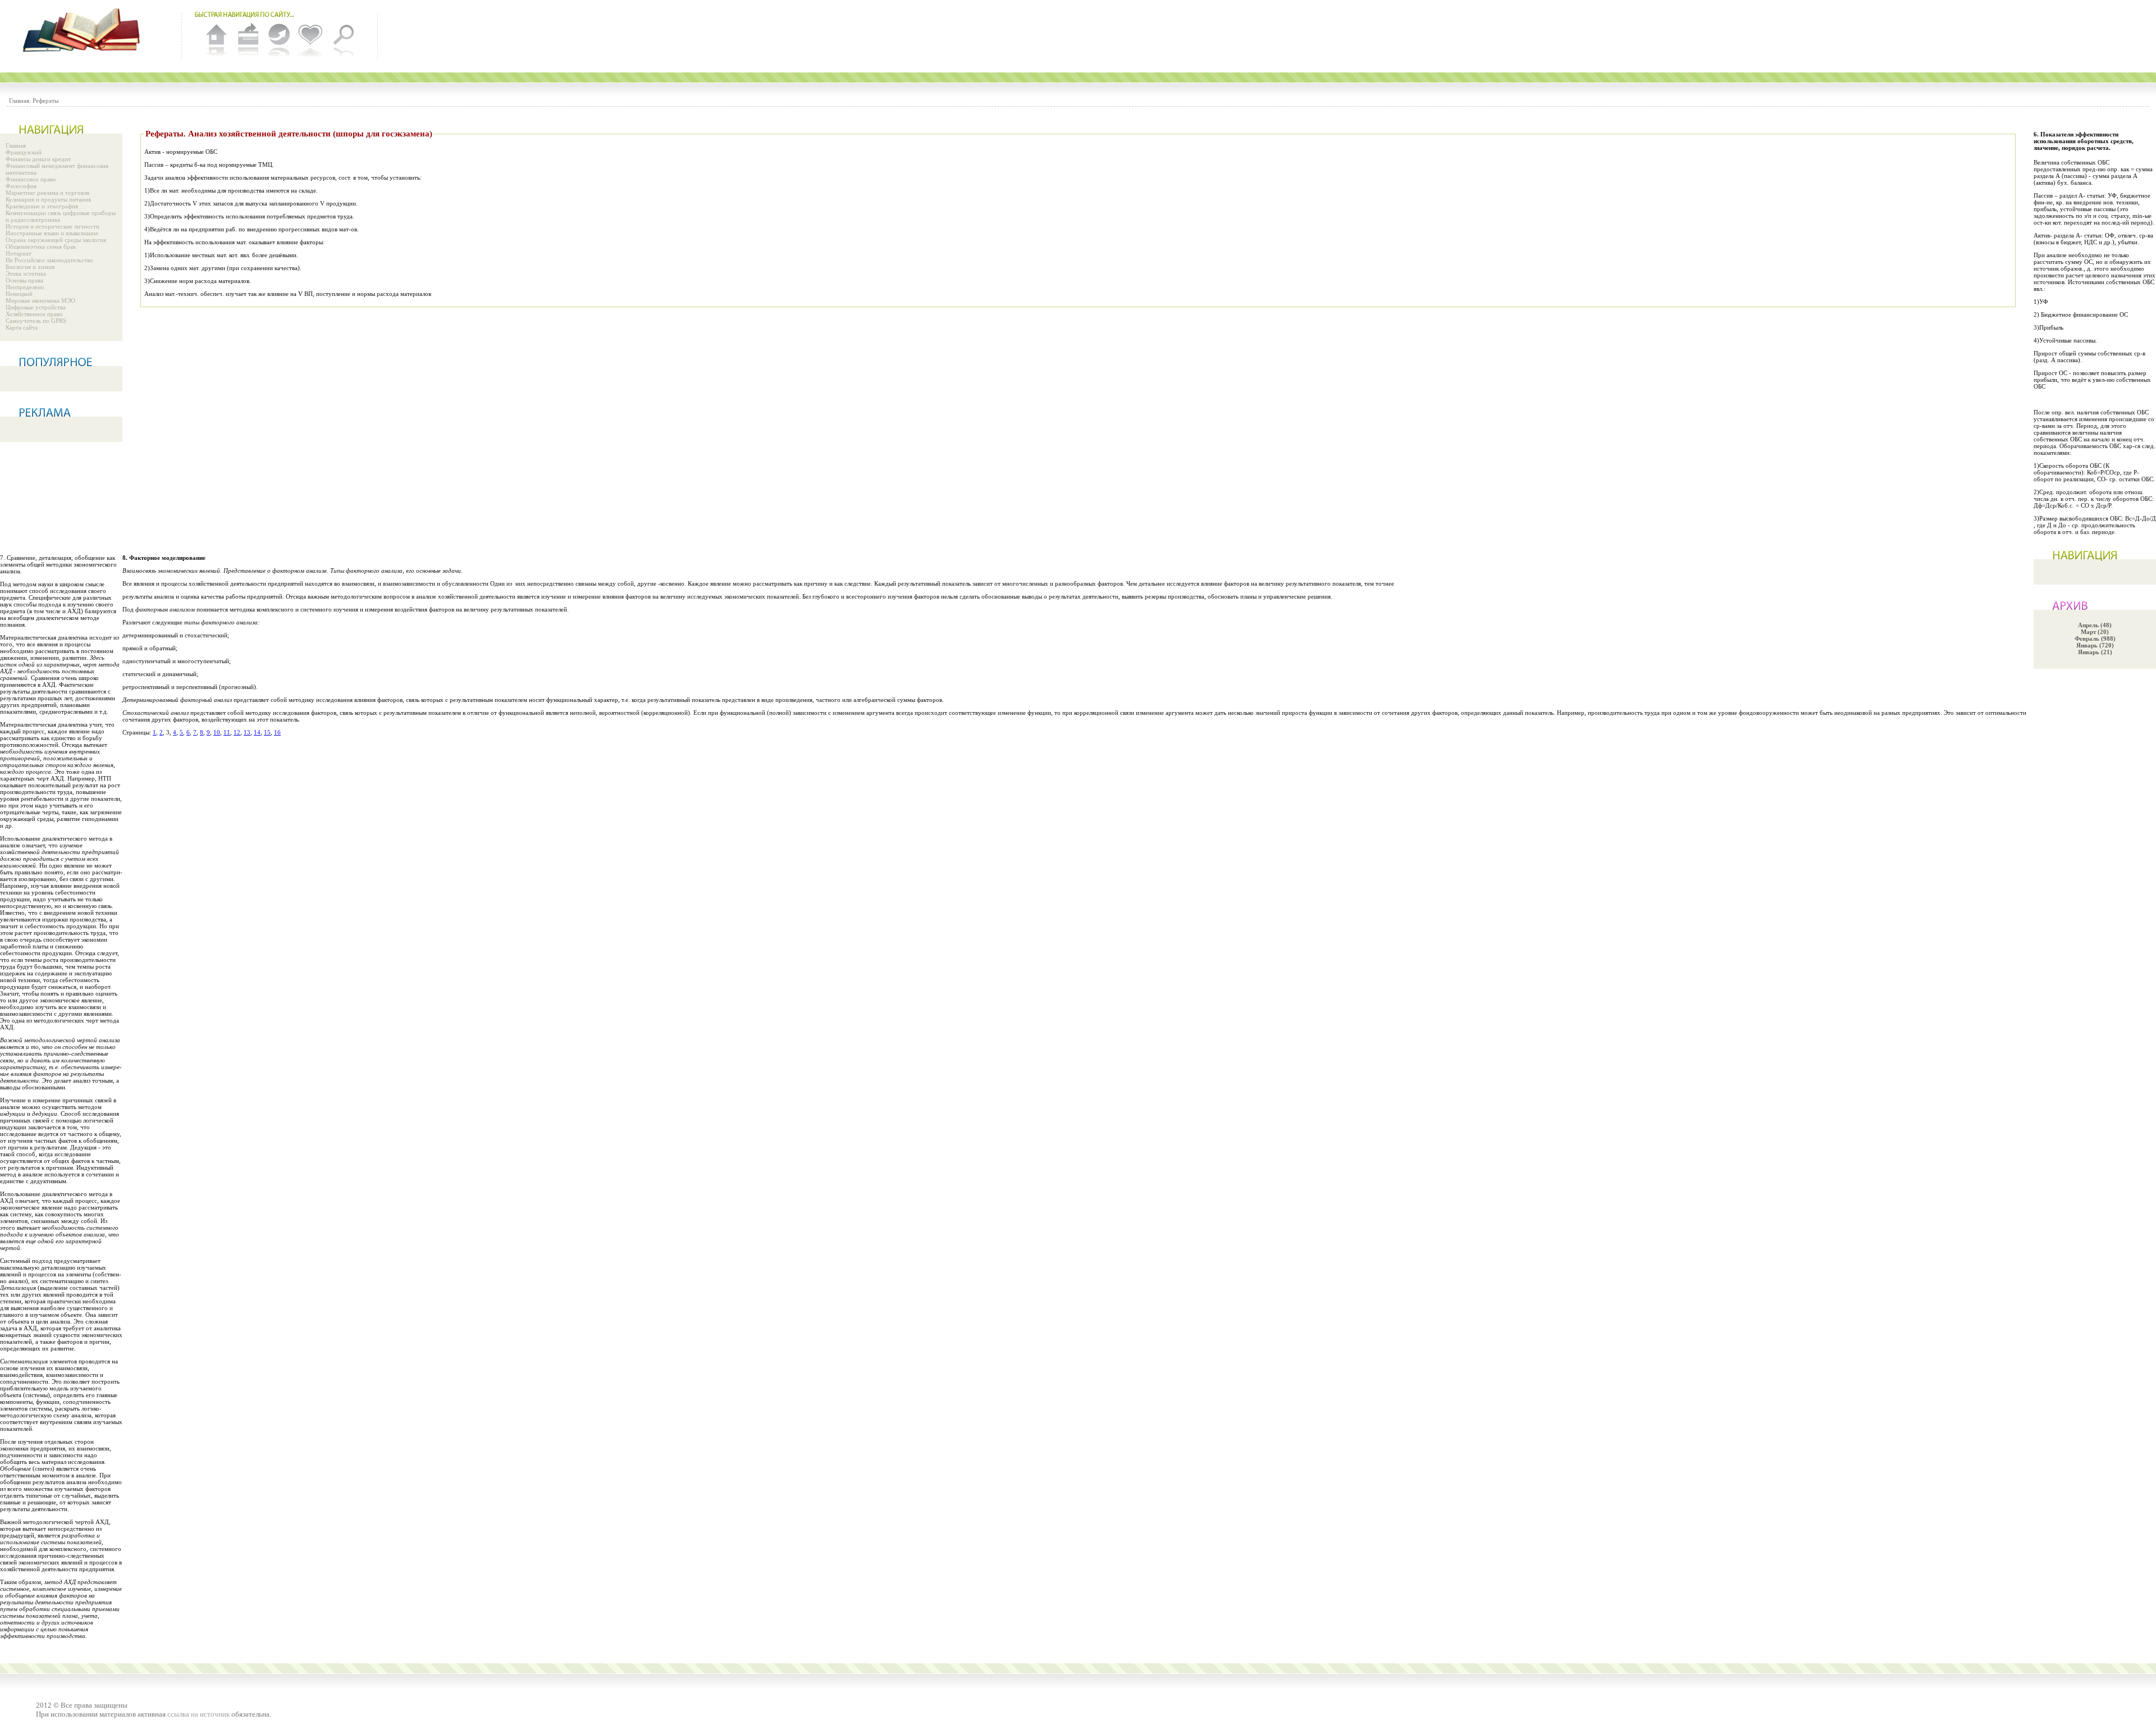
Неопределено (25, 287)
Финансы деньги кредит (38, 159)
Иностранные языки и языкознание (52, 233)
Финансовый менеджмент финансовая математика (57, 169)
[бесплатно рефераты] (84, 31)
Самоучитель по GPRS (36, 321)
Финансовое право (31, 179)
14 (257, 732)
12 (237, 732)
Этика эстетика (26, 273)
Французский (24, 152)
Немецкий (19, 294)
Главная (16, 145)
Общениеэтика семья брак (41, 247)
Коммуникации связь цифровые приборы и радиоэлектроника (61, 216)
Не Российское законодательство (49, 260)
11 (227, 732)
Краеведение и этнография (42, 206)
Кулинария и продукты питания (48, 199)
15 (267, 732)
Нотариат (19, 253)
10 (217, 732)
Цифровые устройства (36, 307)
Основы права (24, 280)
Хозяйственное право (34, 314)
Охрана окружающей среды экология (56, 240)
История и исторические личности (52, 226)
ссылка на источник (198, 1714)
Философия (21, 186)
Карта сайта (22, 327)
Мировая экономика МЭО (40, 300)
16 (277, 732)
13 (247, 732)
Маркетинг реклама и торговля (47, 193)
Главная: (20, 101)
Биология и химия (30, 267)
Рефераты (45, 101)
